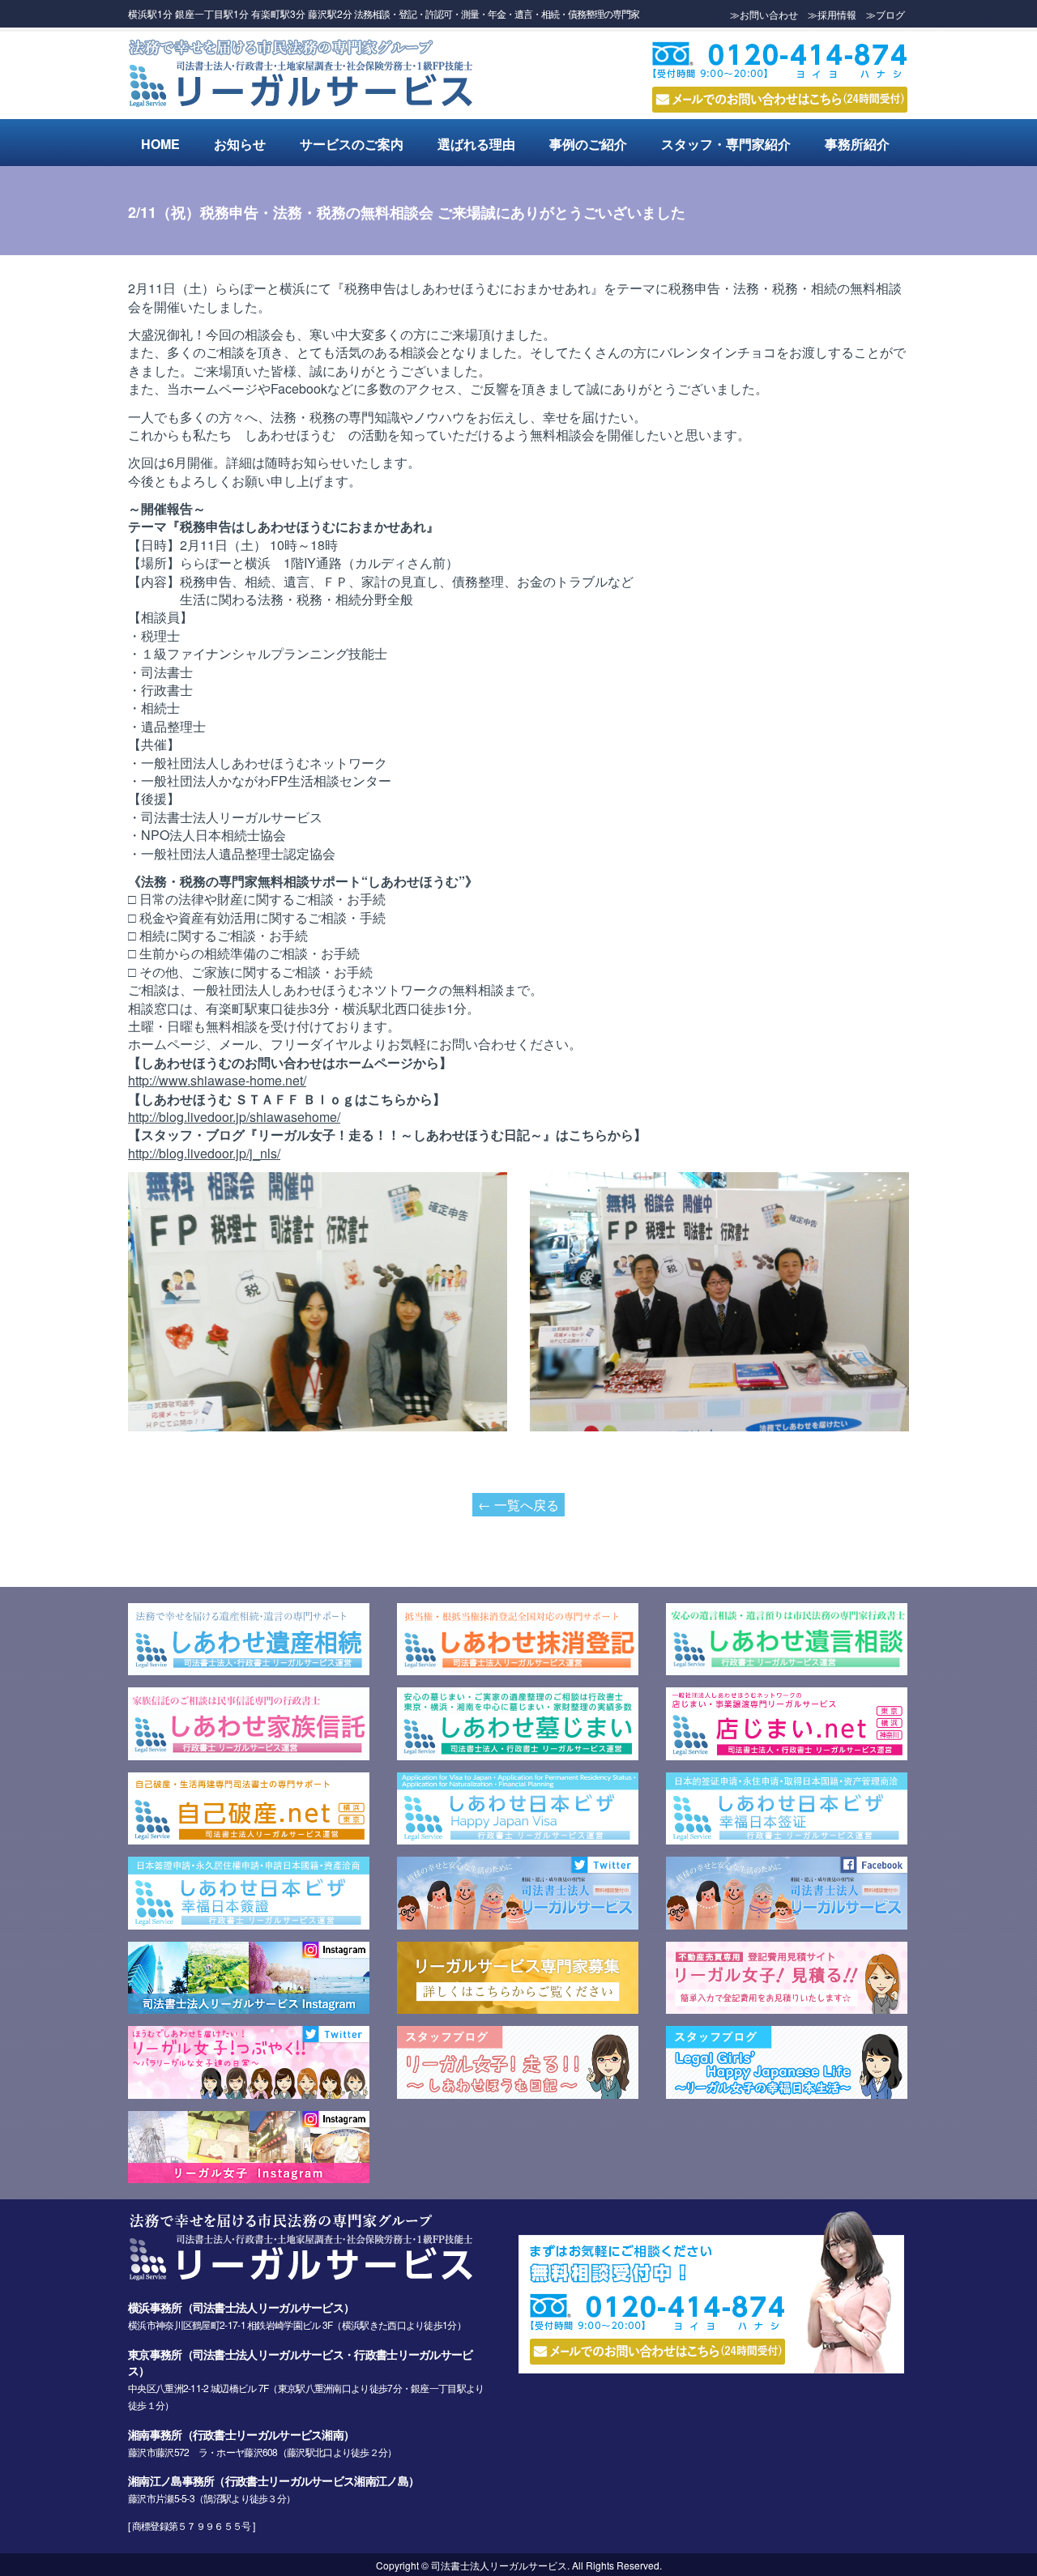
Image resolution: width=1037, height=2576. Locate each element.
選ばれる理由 (476, 144)
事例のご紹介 (588, 144)
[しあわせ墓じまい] (518, 1755)
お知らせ (240, 144)
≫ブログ (886, 14)
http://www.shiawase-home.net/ (217, 1080)
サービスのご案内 (352, 144)
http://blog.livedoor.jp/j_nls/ (204, 1153)
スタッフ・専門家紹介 (726, 144)
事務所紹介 (857, 144)
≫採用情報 (832, 14)
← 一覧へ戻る (518, 1505)
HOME (160, 144)
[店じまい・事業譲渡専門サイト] (787, 1755)
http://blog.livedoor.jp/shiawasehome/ (234, 1117)
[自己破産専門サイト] (249, 1839)
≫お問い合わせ (764, 14)
